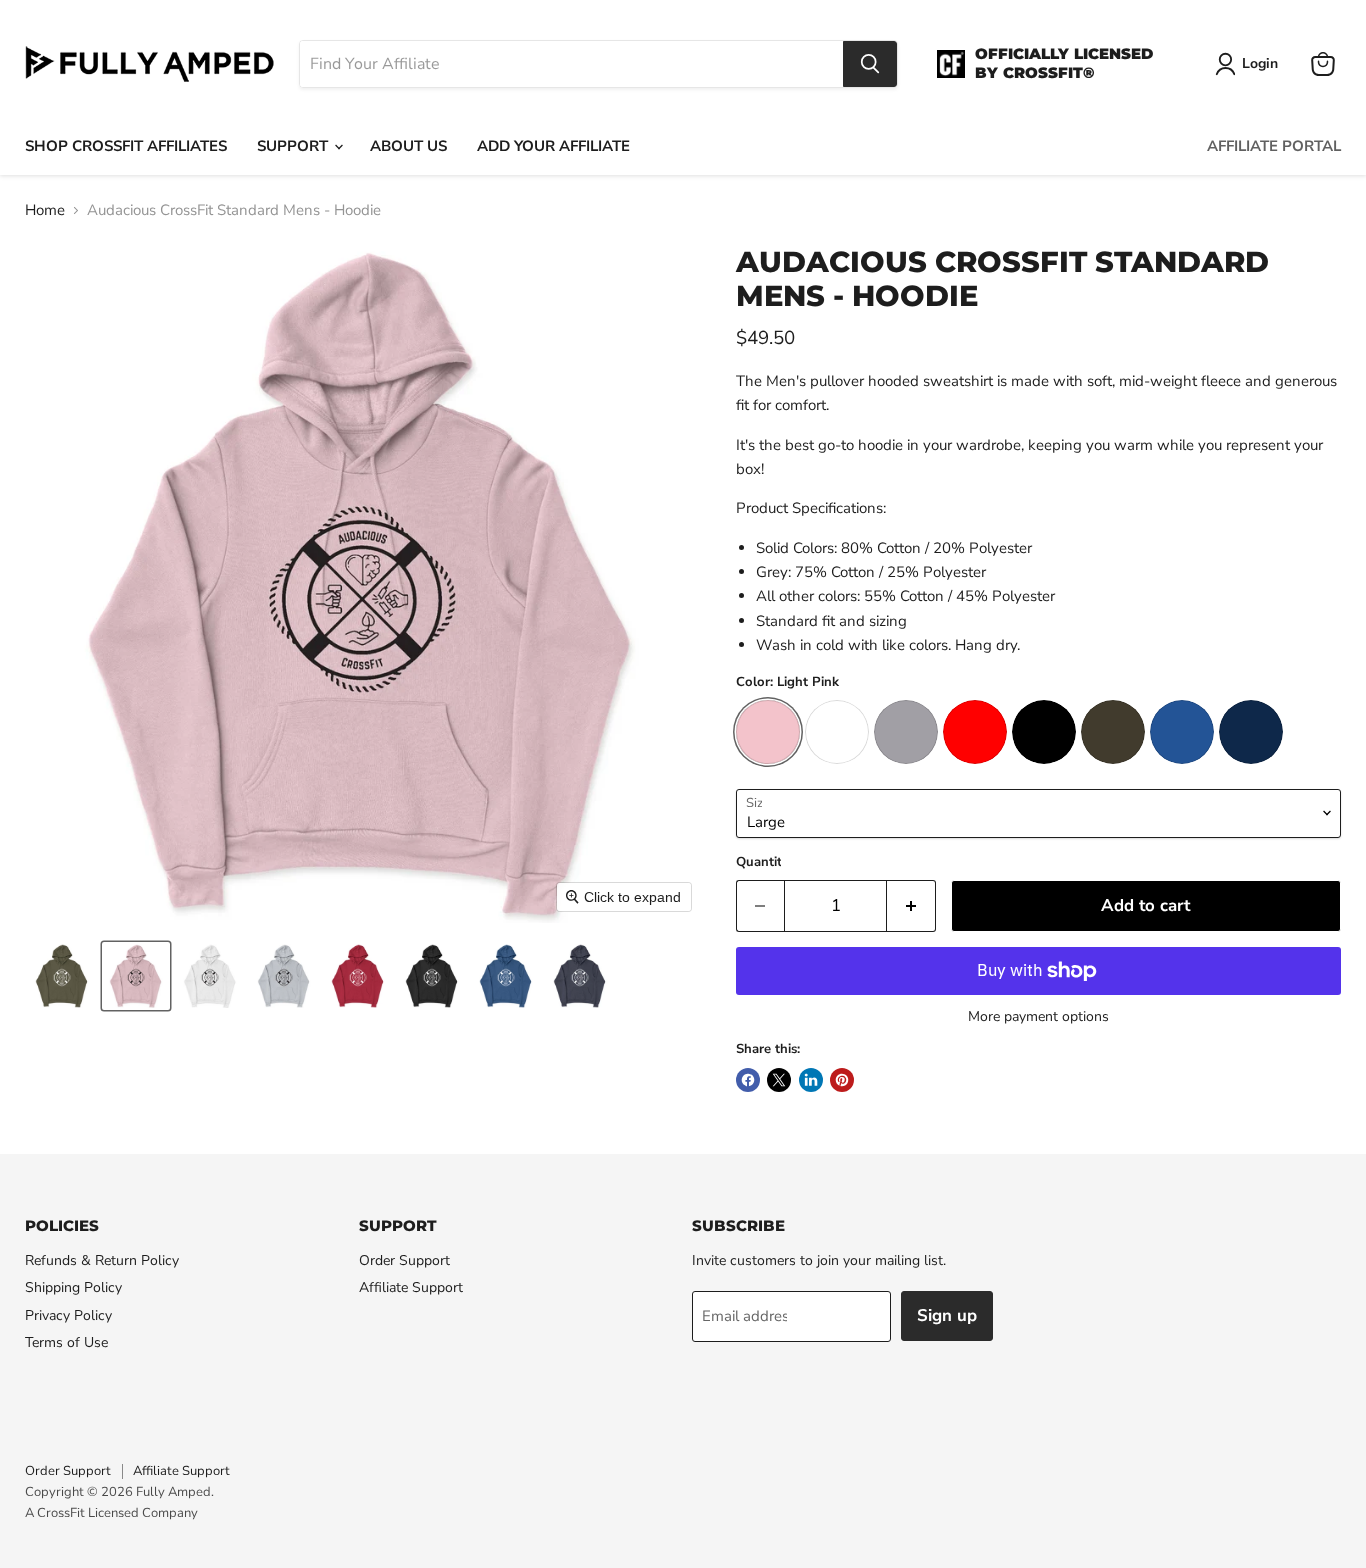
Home (45, 210)
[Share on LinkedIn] (811, 1080)
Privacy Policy (68, 1315)
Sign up (947, 1315)
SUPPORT (294, 146)
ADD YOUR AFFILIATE (553, 146)
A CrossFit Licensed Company (111, 1513)
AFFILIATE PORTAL (1274, 146)
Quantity (762, 862)
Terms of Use (66, 1342)
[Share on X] (779, 1080)
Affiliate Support (411, 1287)
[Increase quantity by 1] (911, 905)
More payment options (1038, 1017)
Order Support (404, 1260)
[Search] (870, 64)
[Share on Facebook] (748, 1080)
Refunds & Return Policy (102, 1260)
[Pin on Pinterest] (842, 1080)
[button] (62, 976)
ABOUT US (408, 146)
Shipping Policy (73, 1287)
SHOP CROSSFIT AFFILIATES (126, 146)
